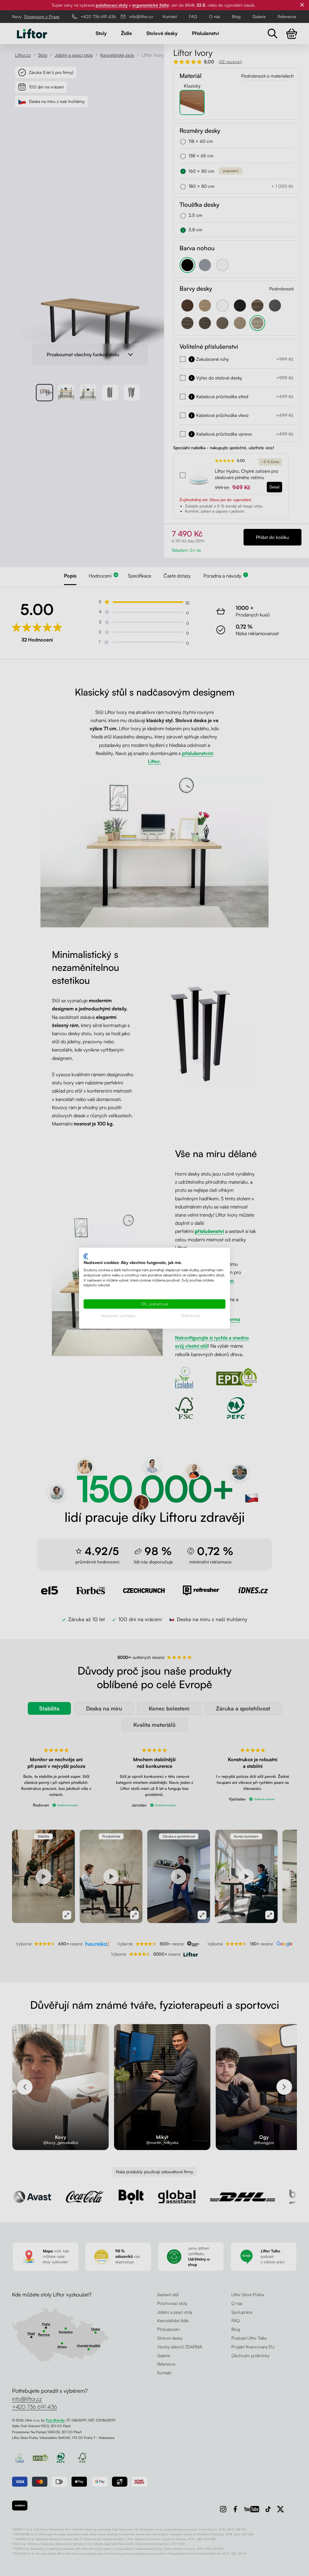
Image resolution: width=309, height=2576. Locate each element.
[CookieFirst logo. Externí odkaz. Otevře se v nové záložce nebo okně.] (86, 1256)
